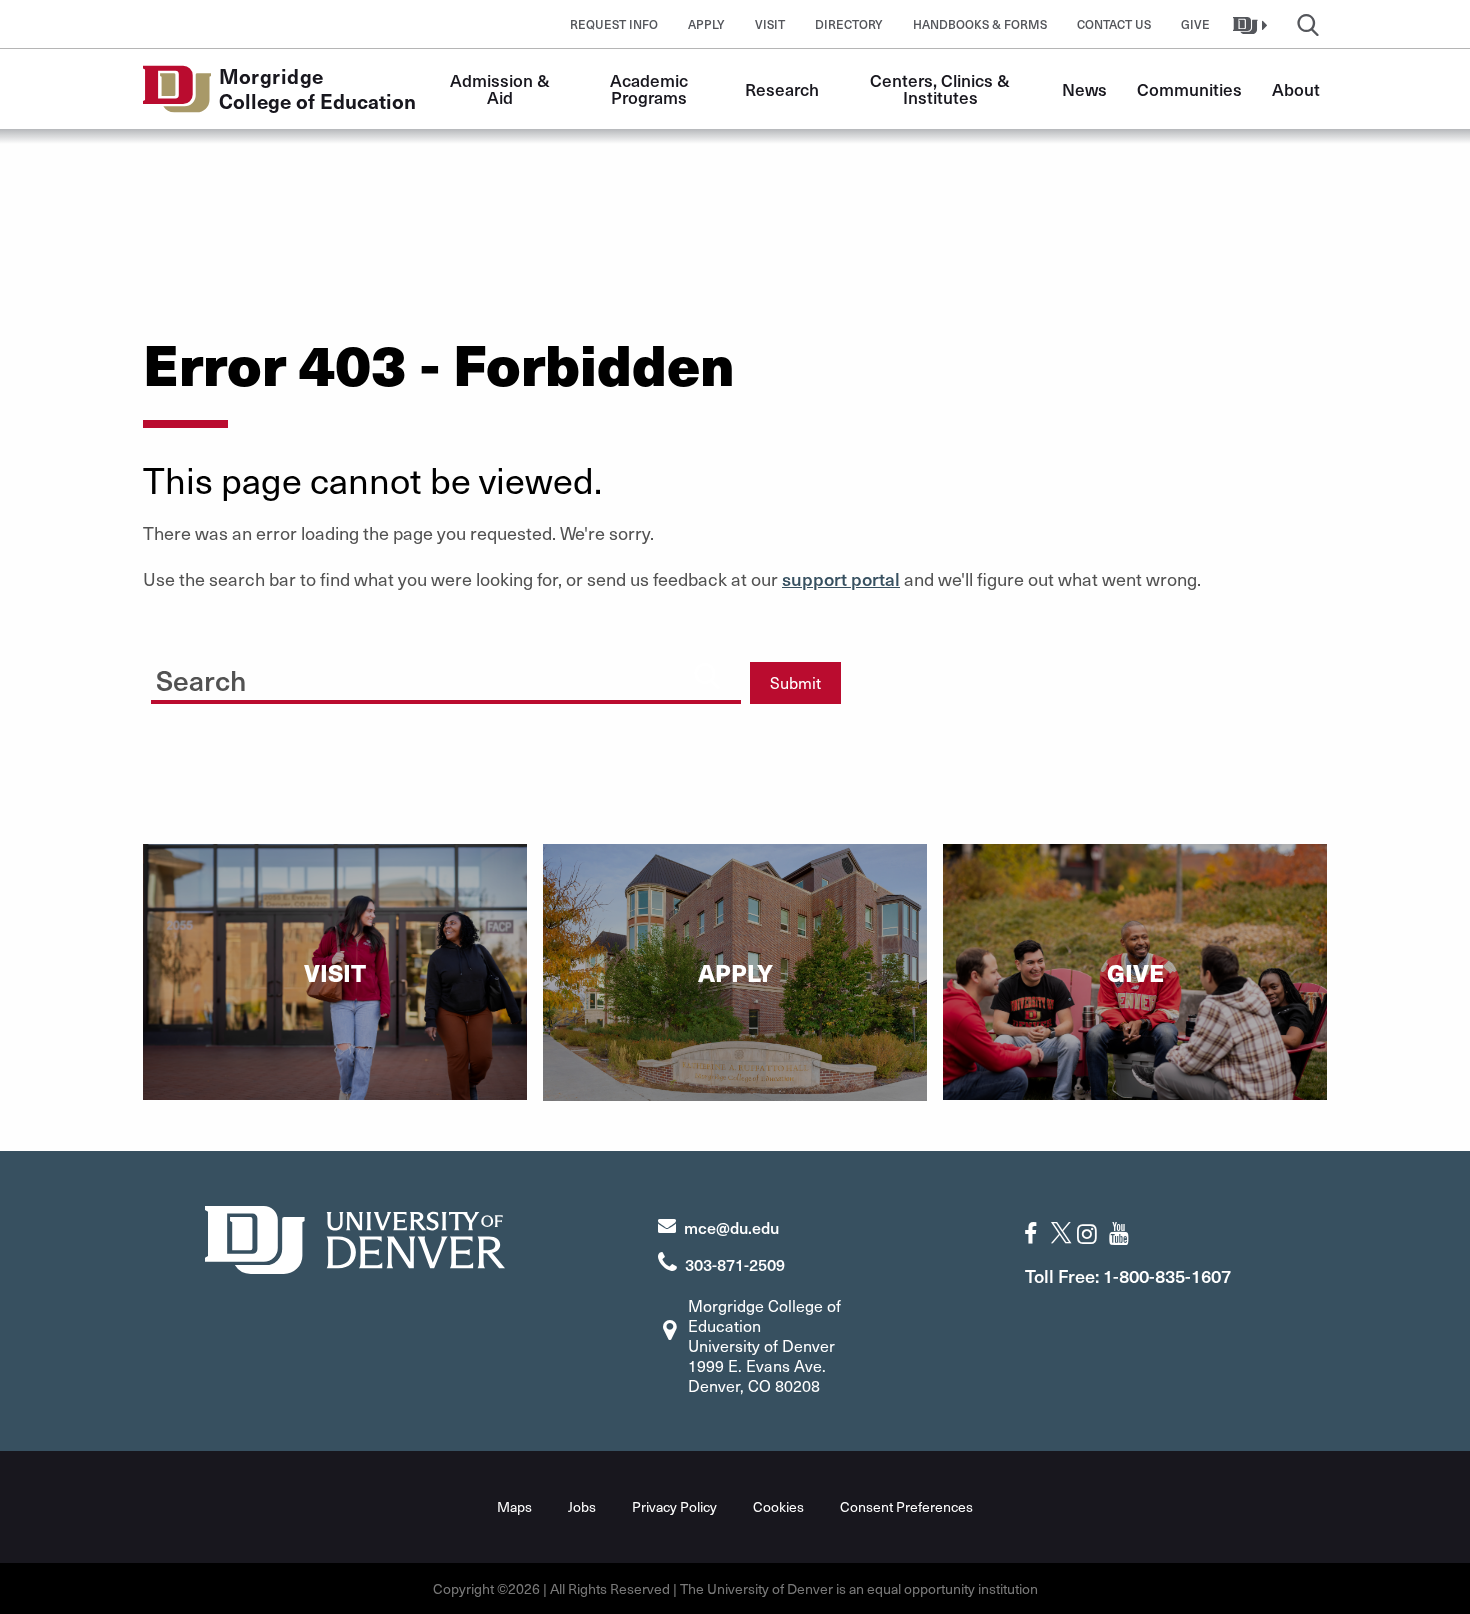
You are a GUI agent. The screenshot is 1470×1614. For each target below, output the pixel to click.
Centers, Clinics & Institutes (942, 88)
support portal (841, 578)
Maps (514, 1506)
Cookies (778, 1506)
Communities (1189, 89)
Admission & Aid (502, 88)
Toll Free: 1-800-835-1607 (1128, 1275)
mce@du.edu (731, 1227)
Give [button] (1195, 24)
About (1296, 89)
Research (782, 89)
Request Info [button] (614, 24)
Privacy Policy (674, 1506)
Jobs (582, 1506)
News (1084, 89)
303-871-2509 (735, 1264)
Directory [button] (849, 24)
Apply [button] (706, 24)
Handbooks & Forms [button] (980, 24)
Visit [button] (770, 24)
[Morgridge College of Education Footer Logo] (355, 1237)
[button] (1252, 24)
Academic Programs (651, 88)
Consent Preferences (906, 1506)
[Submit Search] (707, 675)
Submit (795, 682)
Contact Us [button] (1114, 24)
